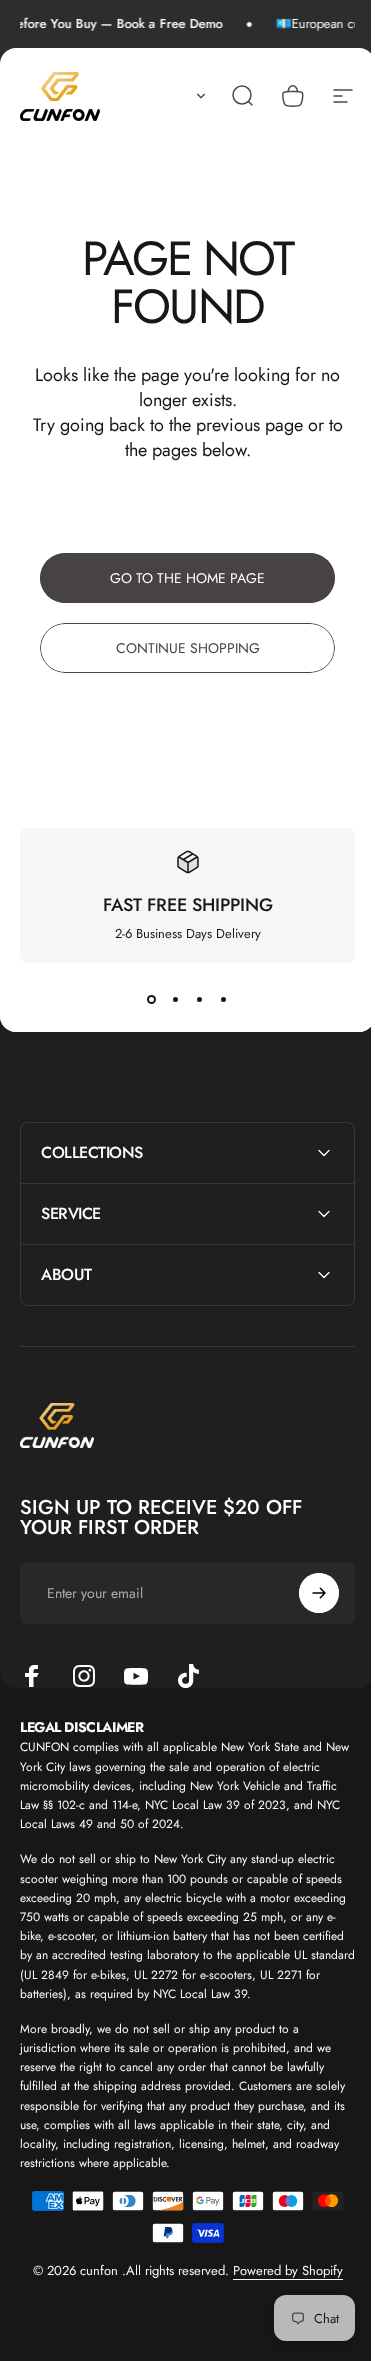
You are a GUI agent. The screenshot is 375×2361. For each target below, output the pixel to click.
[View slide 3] (200, 999)
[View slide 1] (152, 999)
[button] (197, 96)
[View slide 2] (176, 999)
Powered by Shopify (280, 2290)
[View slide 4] (224, 999)
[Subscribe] (304, 1593)
